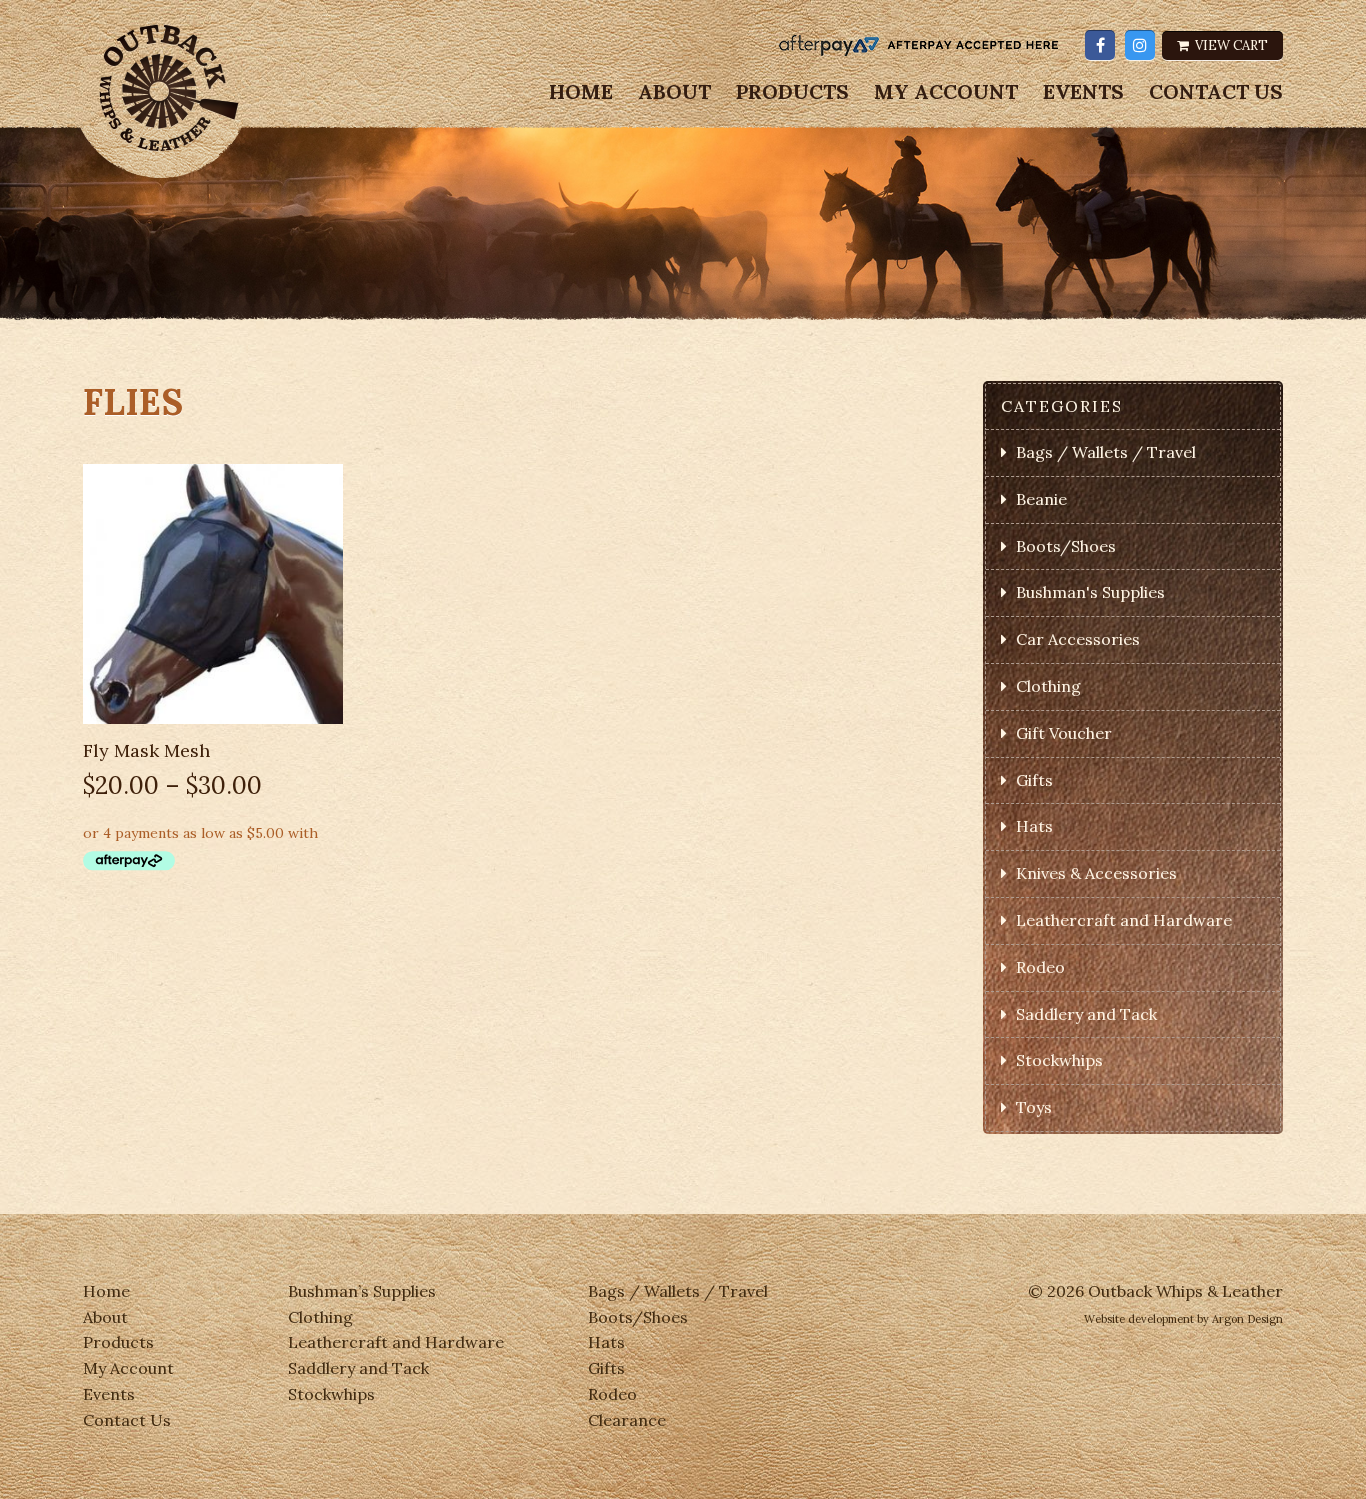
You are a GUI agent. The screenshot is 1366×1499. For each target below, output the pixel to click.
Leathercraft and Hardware (1124, 920)
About (674, 92)
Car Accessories (1078, 639)
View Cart (1230, 45)
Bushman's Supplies (1090, 592)
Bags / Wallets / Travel (1106, 452)
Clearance (627, 1420)
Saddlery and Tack (1086, 1014)
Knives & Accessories (1096, 873)
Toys (1034, 1107)
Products (792, 92)
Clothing (1048, 686)
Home (581, 92)
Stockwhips (1059, 1060)
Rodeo (1040, 967)
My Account (946, 92)
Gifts (1034, 780)
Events (1083, 92)
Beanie (1041, 499)
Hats (1034, 826)
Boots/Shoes (1066, 546)
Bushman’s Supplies (362, 1291)
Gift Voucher (1064, 733)
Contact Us (1216, 92)
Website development (1139, 1319)
